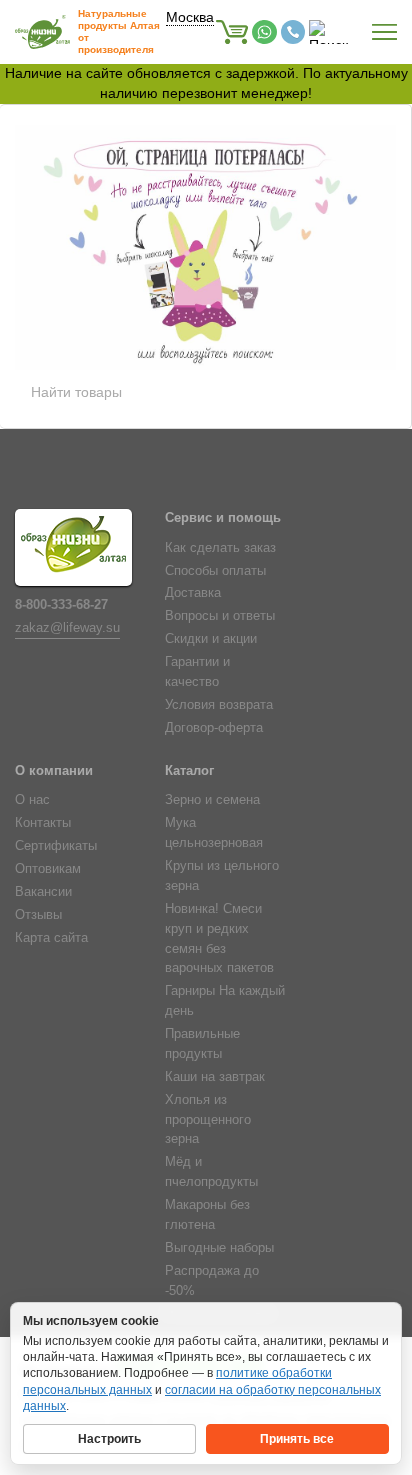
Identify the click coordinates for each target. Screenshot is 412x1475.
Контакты (43, 823)
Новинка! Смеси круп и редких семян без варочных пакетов (219, 939)
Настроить (109, 1439)
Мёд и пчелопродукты (211, 1172)
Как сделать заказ (220, 548)
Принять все (297, 1439)
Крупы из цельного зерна (222, 876)
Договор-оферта (214, 728)
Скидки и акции (211, 639)
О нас (32, 800)
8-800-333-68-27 (61, 605)
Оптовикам (48, 869)
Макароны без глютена (207, 1215)
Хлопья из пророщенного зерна (208, 1120)
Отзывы (38, 915)
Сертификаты (56, 846)
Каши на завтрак (215, 1077)
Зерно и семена (212, 800)
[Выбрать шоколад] (148, 272)
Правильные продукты (202, 1044)
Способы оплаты (215, 571)
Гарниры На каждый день (225, 1001)
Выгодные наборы (219, 1248)
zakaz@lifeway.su (67, 628)
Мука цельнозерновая (214, 833)
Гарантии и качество (197, 672)
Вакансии (43, 892)
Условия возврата (219, 705)
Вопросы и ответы (220, 616)
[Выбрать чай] (253, 272)
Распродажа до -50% (212, 1281)
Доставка (193, 593)
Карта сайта (51, 938)
